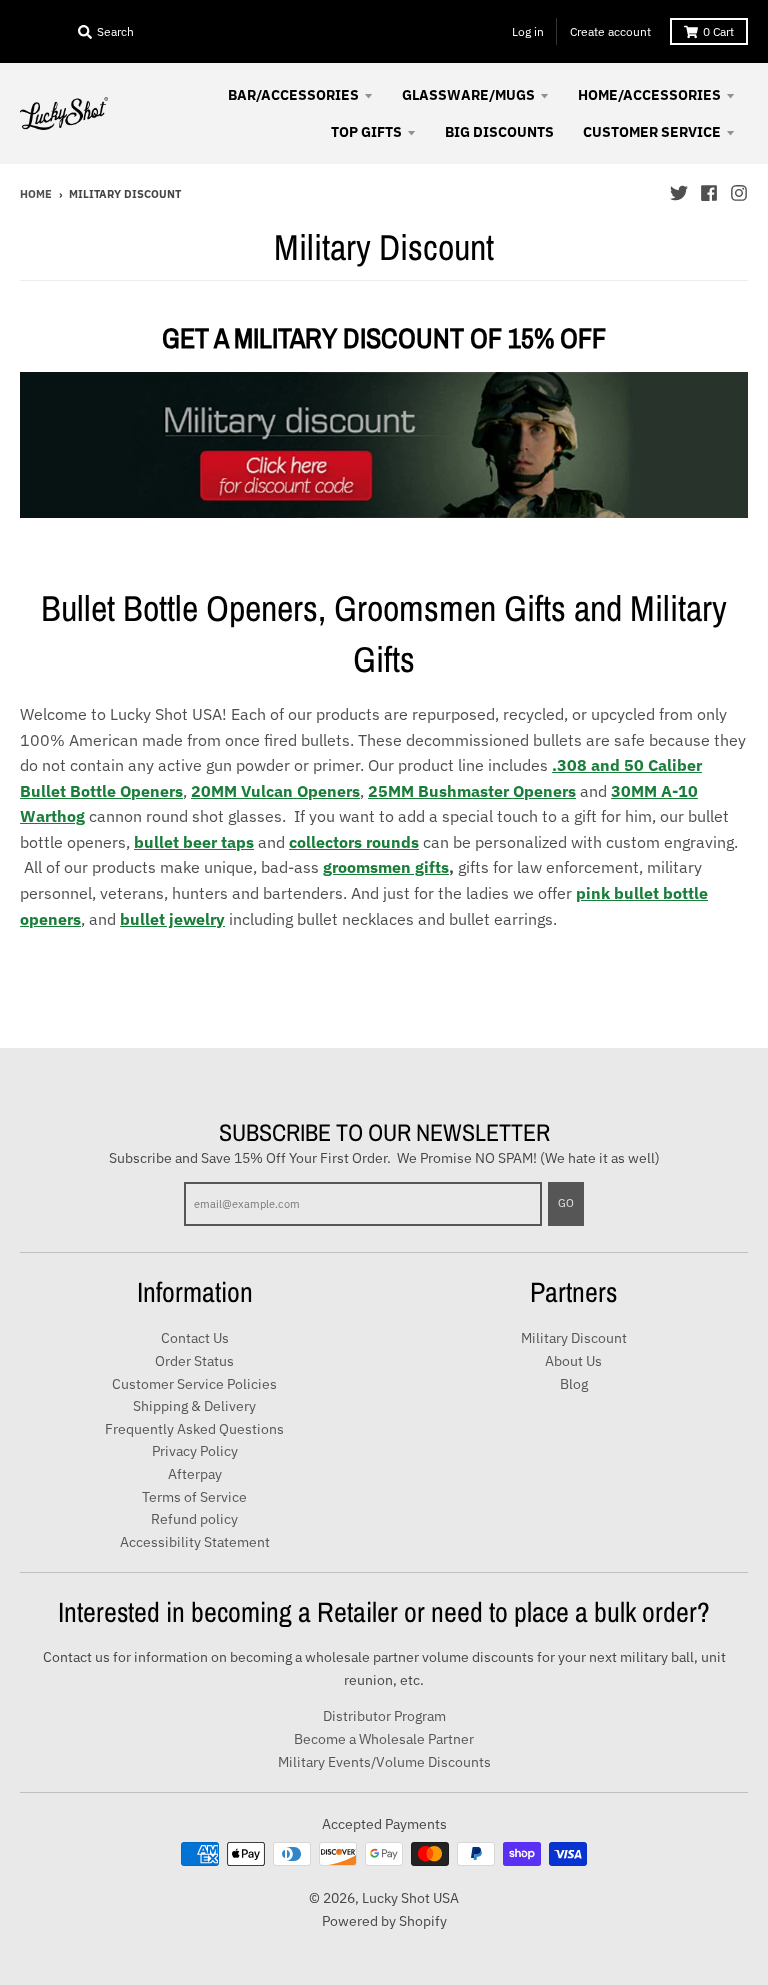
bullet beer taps (194, 842)
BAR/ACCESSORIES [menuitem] (293, 95)
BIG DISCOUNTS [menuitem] (499, 132)
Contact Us (195, 1338)
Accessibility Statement (195, 1542)
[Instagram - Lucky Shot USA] (739, 193)
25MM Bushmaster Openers (472, 791)
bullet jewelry (172, 919)
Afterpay (195, 1474)
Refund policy (194, 1519)
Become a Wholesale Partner (384, 1739)
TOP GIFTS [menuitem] (366, 132)
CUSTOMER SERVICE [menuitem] (652, 132)
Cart (718, 31)
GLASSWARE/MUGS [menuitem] (468, 95)
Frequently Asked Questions (194, 1429)
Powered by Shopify (384, 1921)
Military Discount (574, 1338)
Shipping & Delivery (194, 1406)
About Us (573, 1361)
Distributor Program (384, 1716)
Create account (610, 31)
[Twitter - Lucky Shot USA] (679, 193)
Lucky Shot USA (410, 1898)
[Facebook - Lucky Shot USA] (709, 193)
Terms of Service (194, 1497)
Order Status (194, 1361)
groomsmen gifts (386, 867)
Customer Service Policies (194, 1384)
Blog (574, 1384)
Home (36, 194)
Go (566, 1203)
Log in (528, 31)
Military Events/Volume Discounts (384, 1762)
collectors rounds (354, 842)
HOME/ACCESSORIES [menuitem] (649, 95)
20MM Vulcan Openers (275, 791)
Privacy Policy (195, 1451)
